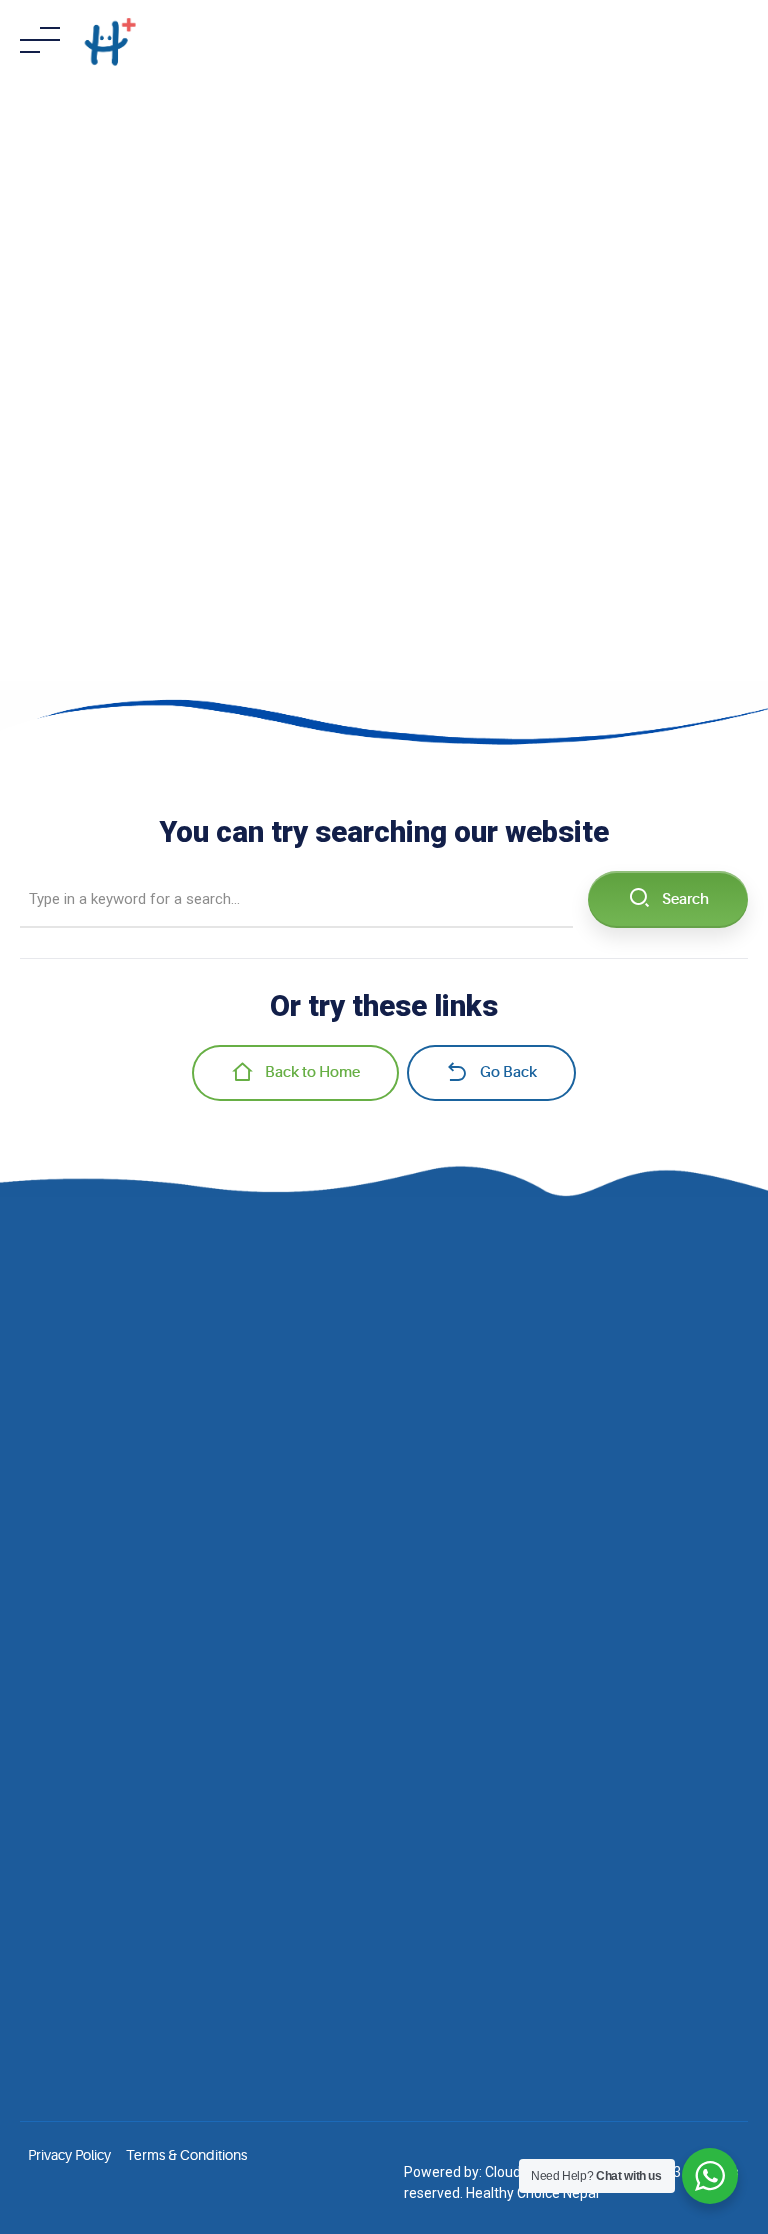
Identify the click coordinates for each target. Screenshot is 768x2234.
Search (685, 899)
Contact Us (53, 1606)
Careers (44, 1578)
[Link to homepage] (110, 40)
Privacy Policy (69, 2155)
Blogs (37, 1549)
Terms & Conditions (186, 2155)
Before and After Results (94, 1521)
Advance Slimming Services (105, 1799)
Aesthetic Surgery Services (102, 1770)
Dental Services (67, 1856)
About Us (48, 1492)
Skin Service (57, 1742)
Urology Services (72, 1827)
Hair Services (60, 1713)
